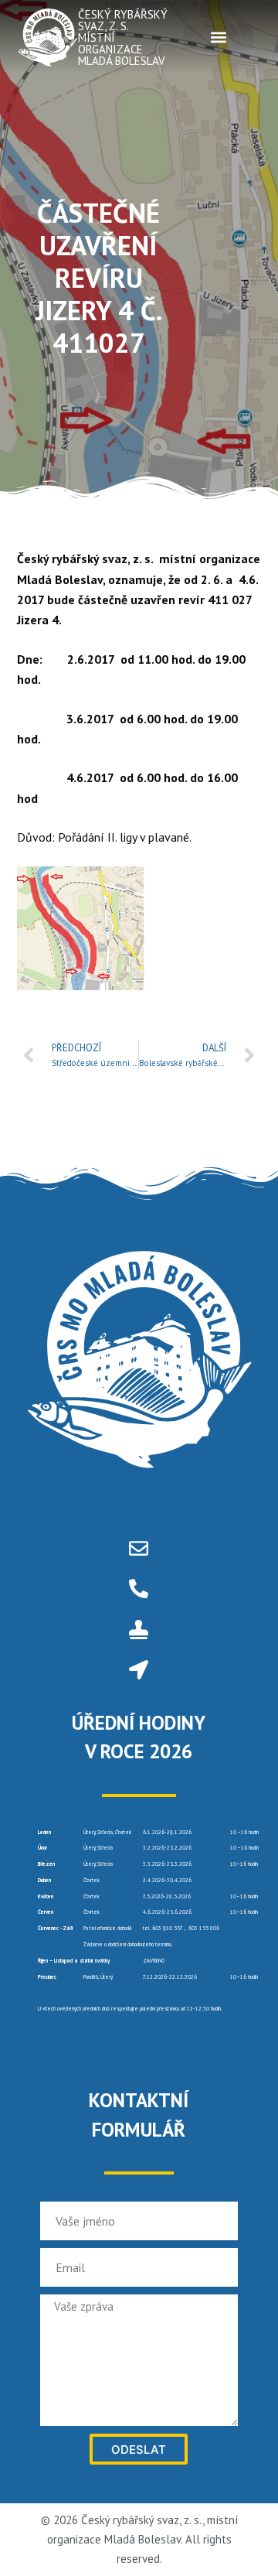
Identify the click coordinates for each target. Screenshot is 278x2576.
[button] (219, 38)
